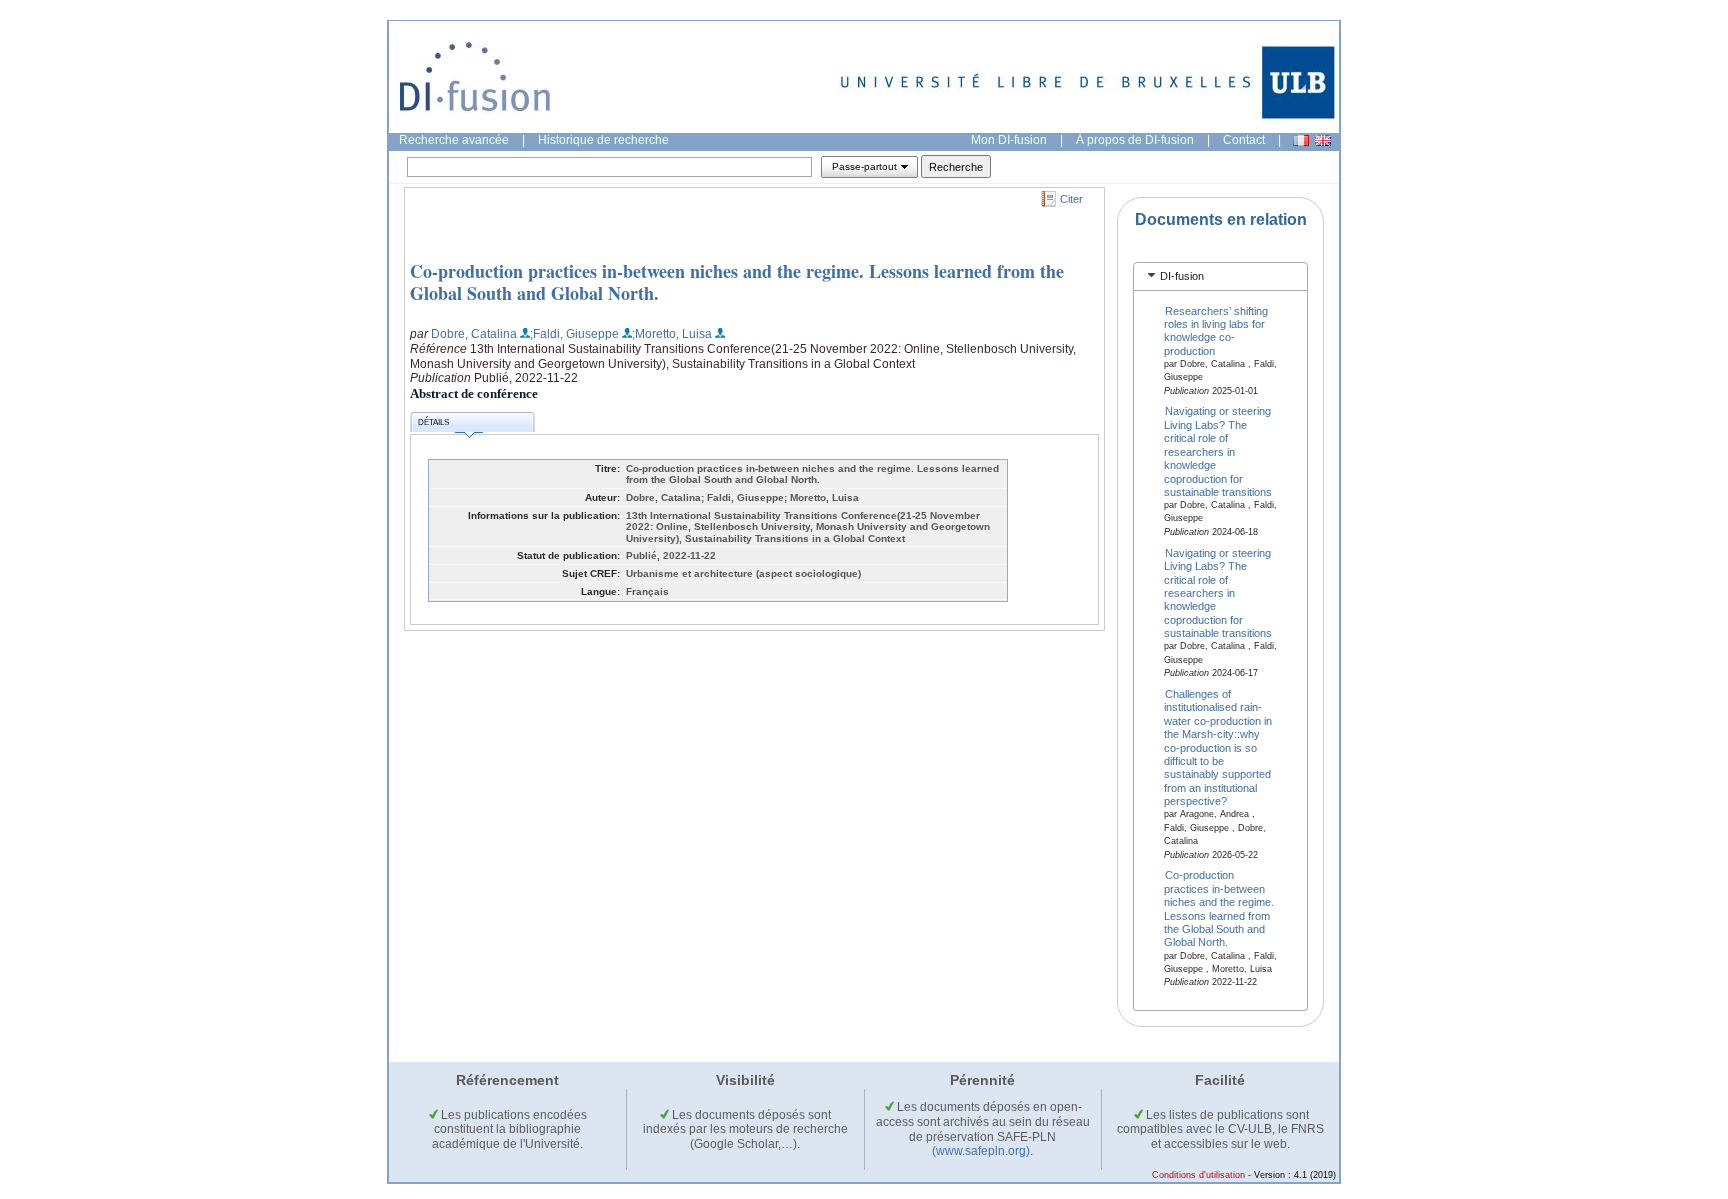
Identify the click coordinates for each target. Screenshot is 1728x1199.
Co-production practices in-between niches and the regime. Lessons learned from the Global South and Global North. (737, 282)
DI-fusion (1182, 276)
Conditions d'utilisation (1198, 1175)
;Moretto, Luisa (672, 334)
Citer (1071, 199)
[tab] (1220, 276)
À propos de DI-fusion (1135, 140)
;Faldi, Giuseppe (574, 334)
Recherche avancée (454, 140)
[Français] (1301, 140)
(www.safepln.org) (981, 1151)
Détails (433, 422)
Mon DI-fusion (1009, 140)
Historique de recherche (603, 140)
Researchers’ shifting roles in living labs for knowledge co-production (1216, 330)
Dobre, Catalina (474, 334)
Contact (1244, 140)
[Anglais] (1323, 140)
